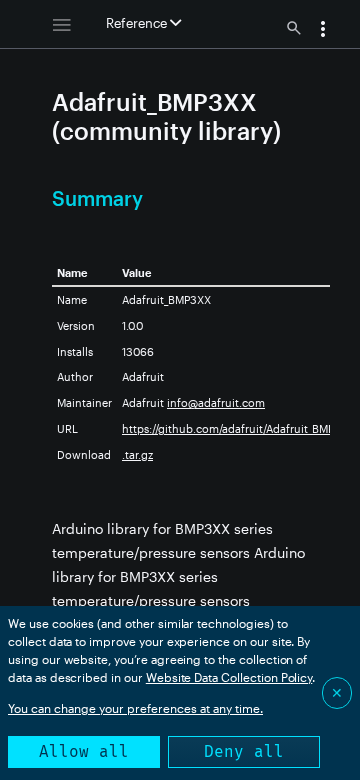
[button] (323, 31)
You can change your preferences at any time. (135, 708)
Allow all (84, 751)
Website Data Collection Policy (229, 677)
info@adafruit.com (216, 402)
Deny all (244, 751)
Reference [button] (138, 23)
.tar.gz (137, 454)
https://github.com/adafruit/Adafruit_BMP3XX (238, 428)
